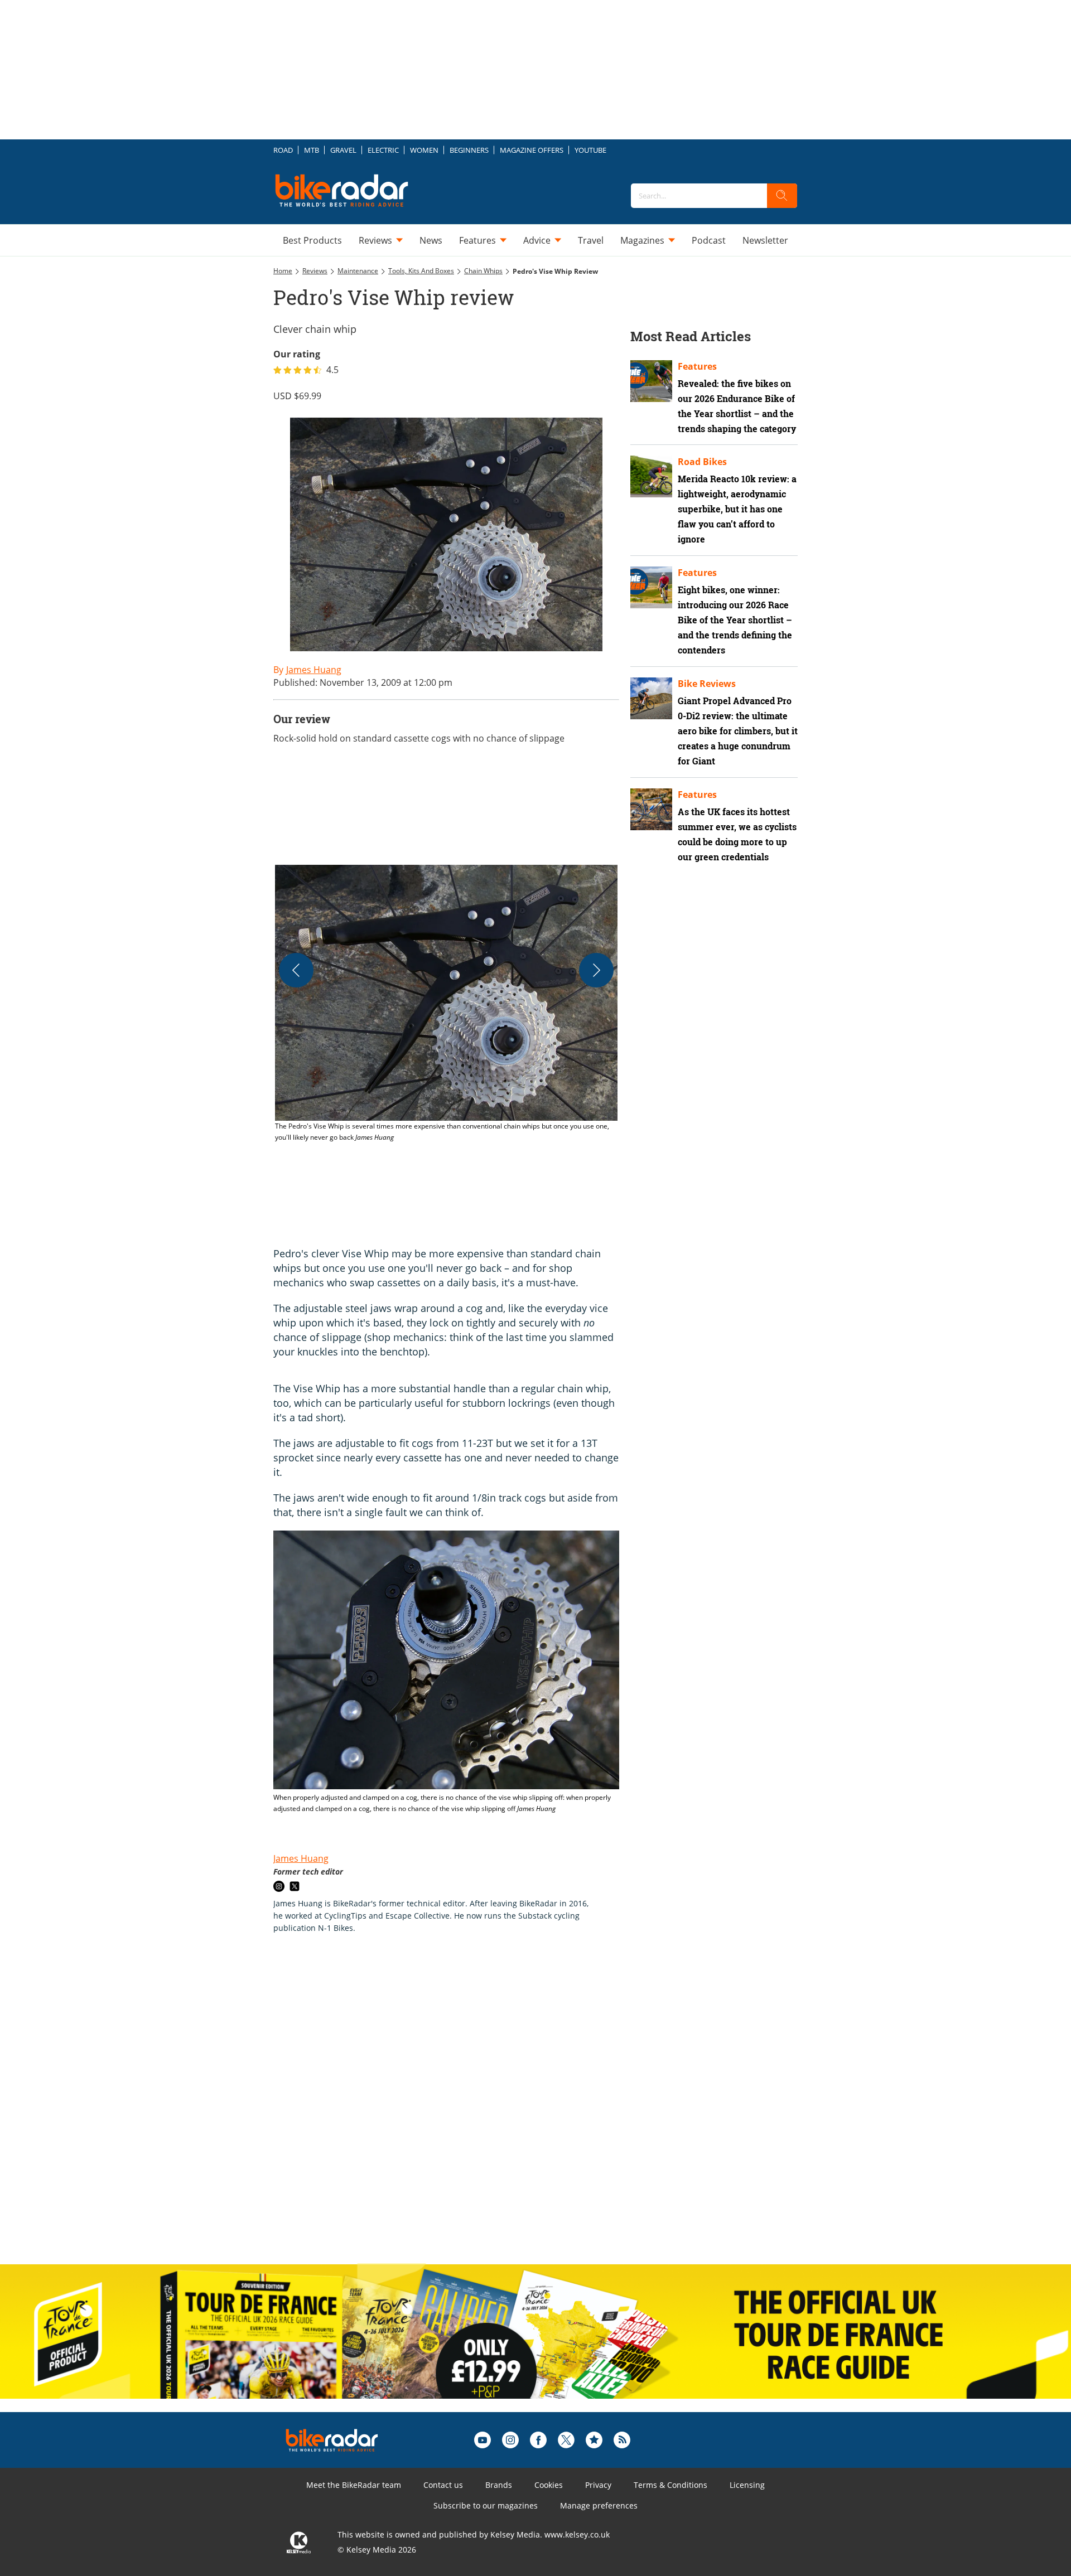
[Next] (596, 970)
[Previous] (296, 970)
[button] (446, 1004)
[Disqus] (457, 2110)
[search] (782, 196)
